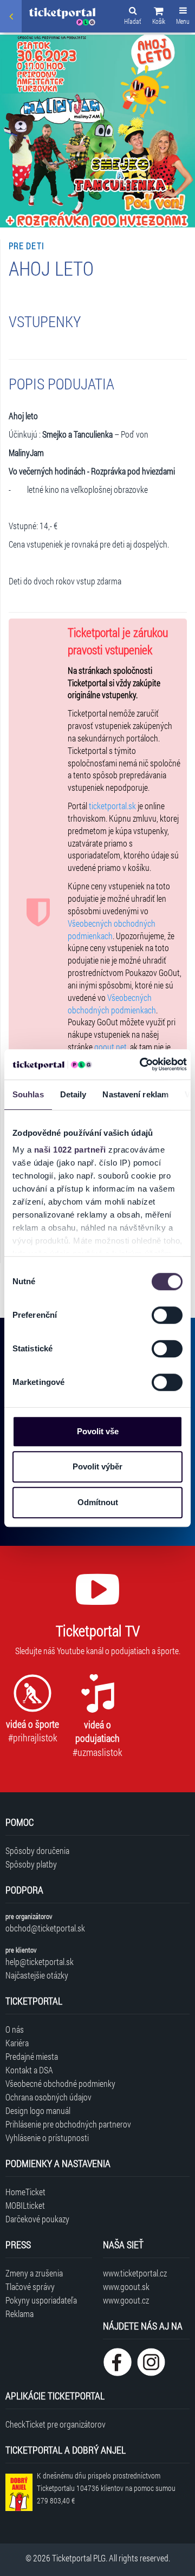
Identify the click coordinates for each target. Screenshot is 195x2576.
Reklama (19, 2314)
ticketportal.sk (112, 806)
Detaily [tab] (73, 1094)
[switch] (167, 1315)
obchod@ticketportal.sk (45, 1928)
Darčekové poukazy (37, 2219)
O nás (15, 2029)
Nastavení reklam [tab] (135, 1094)
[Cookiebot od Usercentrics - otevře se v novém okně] (141, 1064)
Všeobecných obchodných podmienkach (112, 929)
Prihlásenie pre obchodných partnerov (68, 2124)
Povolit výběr (97, 1466)
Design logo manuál (38, 2110)
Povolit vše (98, 1431)
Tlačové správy (30, 2286)
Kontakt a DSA (29, 2070)
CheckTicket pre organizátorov (56, 2424)
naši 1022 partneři (70, 1150)
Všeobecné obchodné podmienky (60, 2083)
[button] (159, 17)
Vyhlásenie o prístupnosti (47, 2138)
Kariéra (17, 2043)
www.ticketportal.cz (135, 2273)
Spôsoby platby (31, 1864)
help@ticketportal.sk (40, 1962)
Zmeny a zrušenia (34, 2273)
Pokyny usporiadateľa (41, 2300)
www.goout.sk (126, 2286)
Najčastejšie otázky (37, 1975)
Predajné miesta (32, 2056)
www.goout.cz (126, 2300)
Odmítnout (98, 1502)
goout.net (110, 1047)
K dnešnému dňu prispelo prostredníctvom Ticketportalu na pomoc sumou (106, 2488)
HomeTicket (25, 2192)
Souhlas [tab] (28, 1094)
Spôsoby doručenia (37, 1850)
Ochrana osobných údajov (48, 2097)
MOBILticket (25, 2205)
